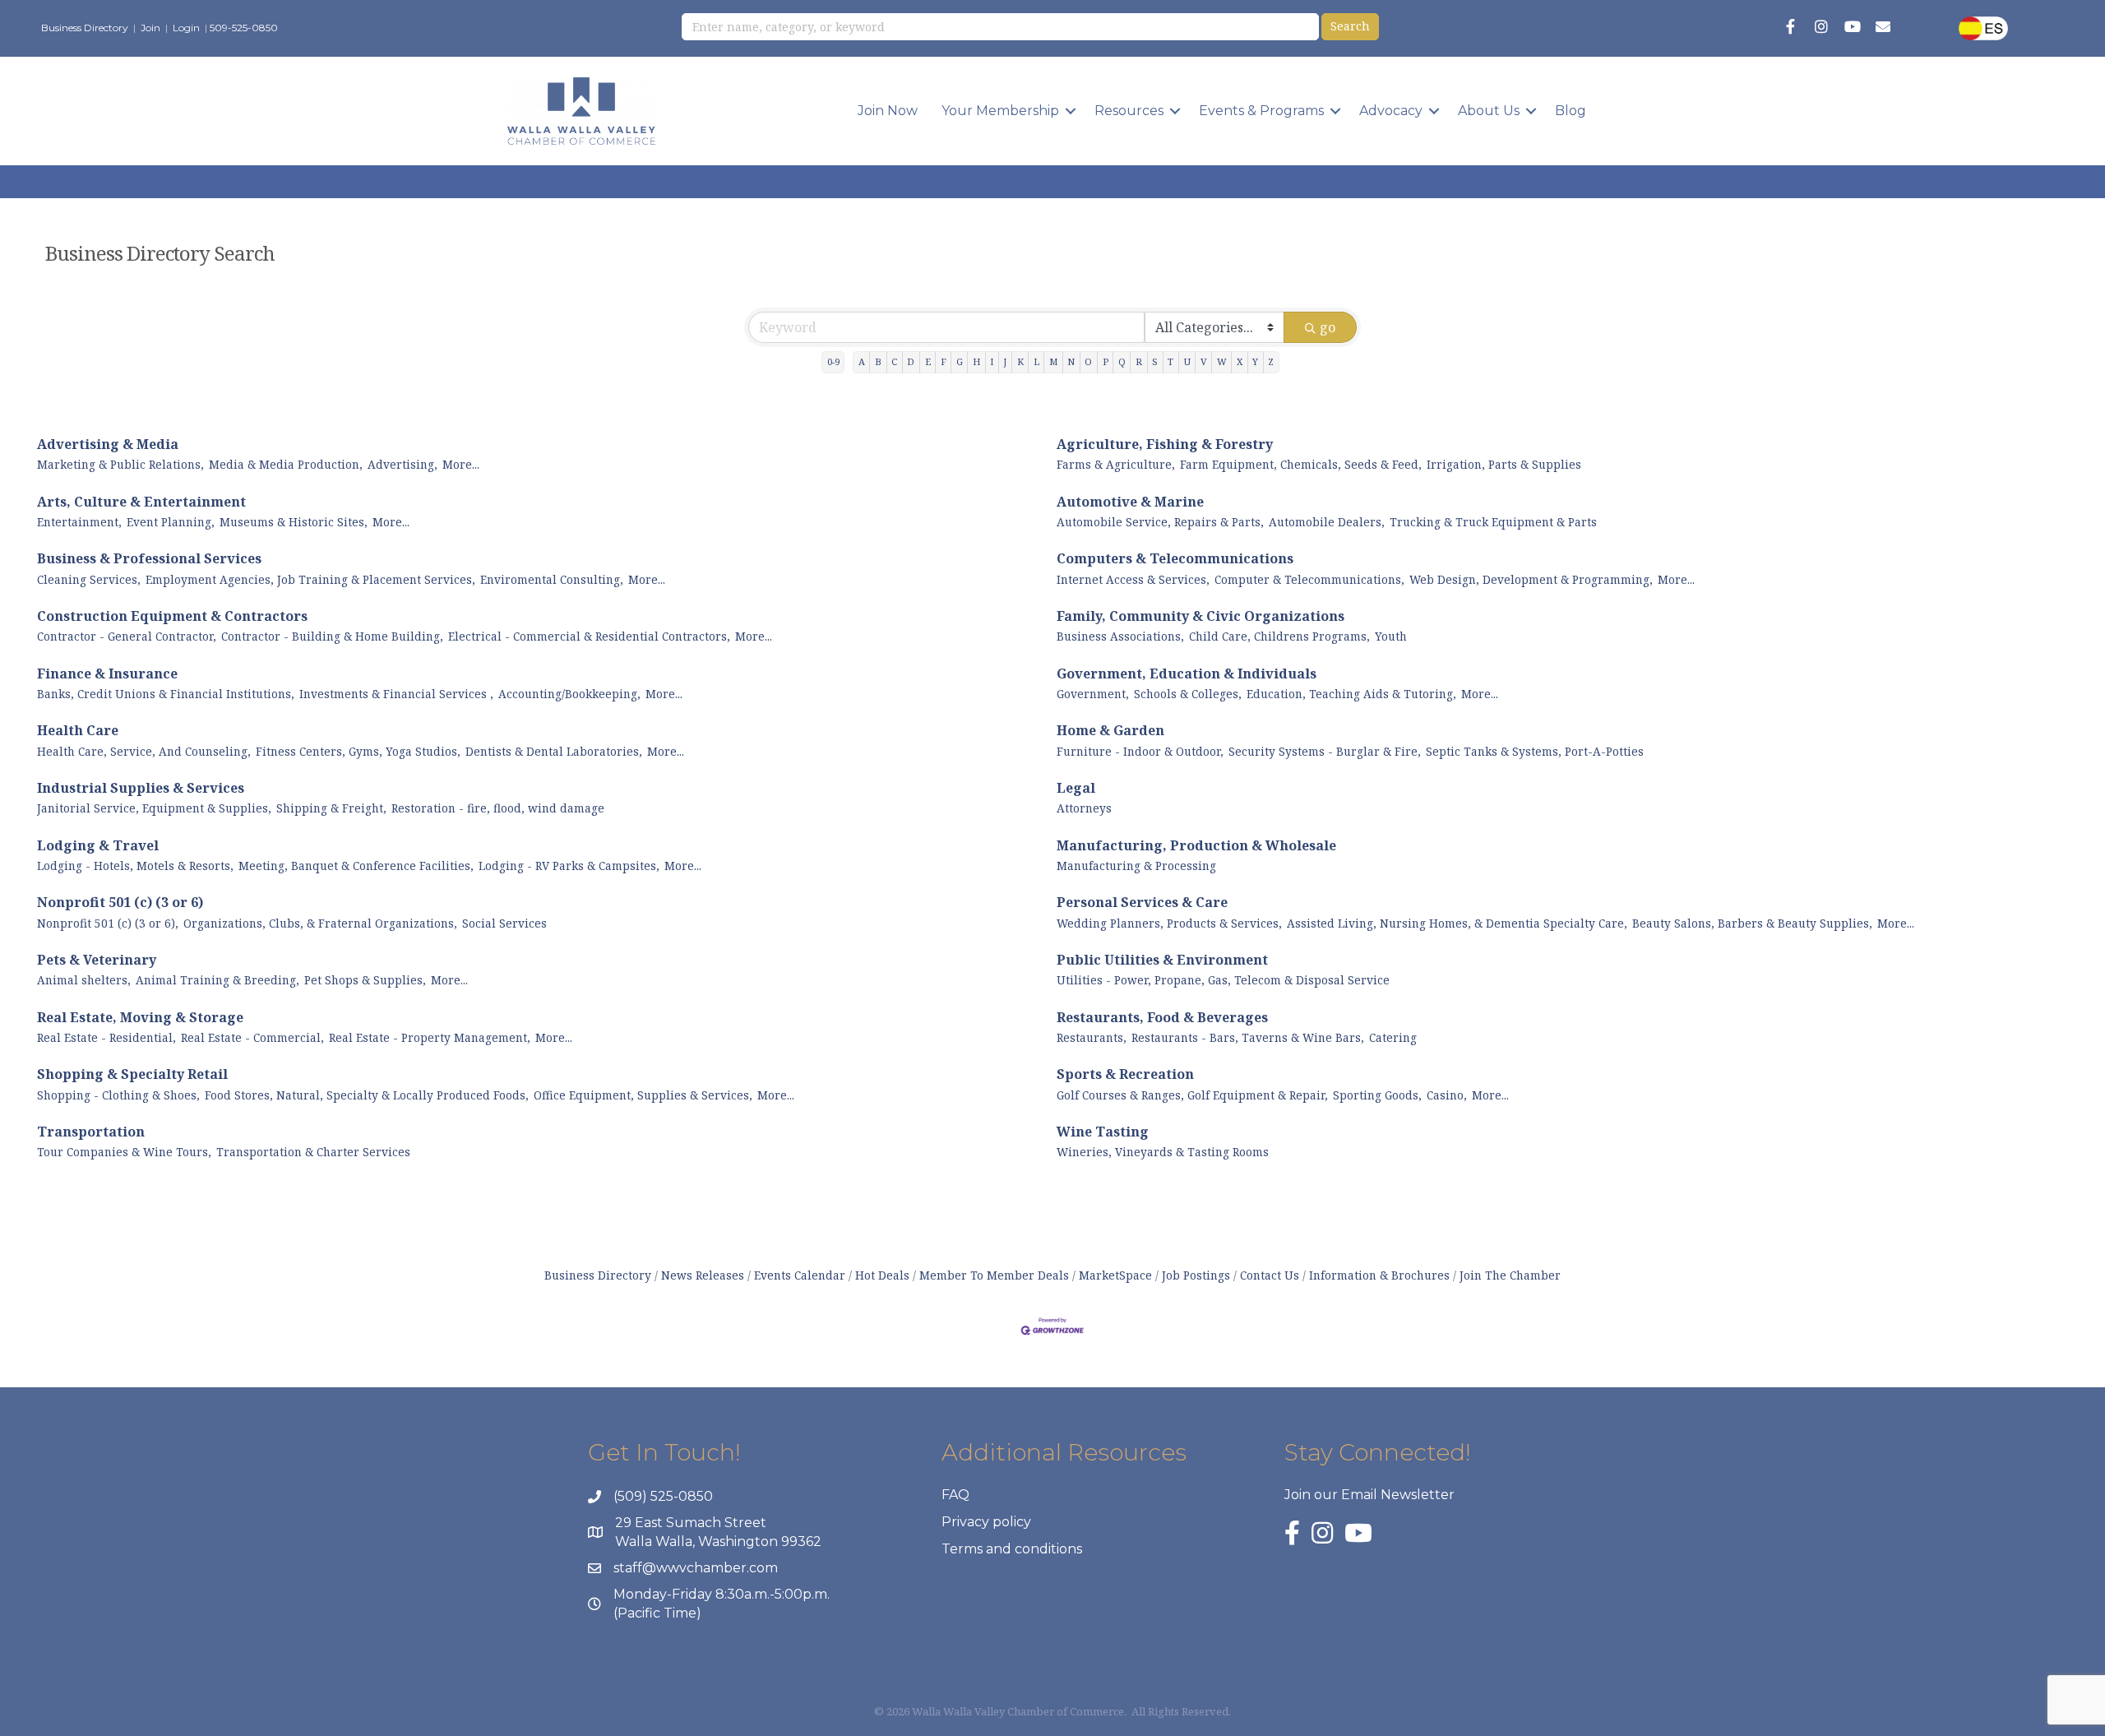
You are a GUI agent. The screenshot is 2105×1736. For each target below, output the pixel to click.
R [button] (1139, 361)
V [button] (1204, 361)
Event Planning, (171, 522)
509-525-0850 (244, 28)
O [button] (1088, 361)
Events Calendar (800, 1275)
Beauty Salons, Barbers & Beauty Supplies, (1752, 923)
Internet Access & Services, (1133, 579)
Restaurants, (1092, 1037)
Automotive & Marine (1130, 502)
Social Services (504, 923)
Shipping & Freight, (331, 808)
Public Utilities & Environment (1162, 960)
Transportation (91, 1132)
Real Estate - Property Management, (430, 1037)
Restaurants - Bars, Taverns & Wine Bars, (1248, 1037)
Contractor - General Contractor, (127, 636)
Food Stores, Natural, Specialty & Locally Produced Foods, (367, 1095)
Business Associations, (1120, 636)
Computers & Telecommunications (1175, 558)
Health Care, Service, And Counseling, (144, 751)
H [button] (976, 361)
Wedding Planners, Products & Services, (1169, 923)
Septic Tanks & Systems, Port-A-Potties (1535, 751)
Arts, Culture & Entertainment (141, 502)
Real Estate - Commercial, (252, 1037)
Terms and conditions (1012, 1549)
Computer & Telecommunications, (1309, 579)
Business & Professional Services (149, 558)
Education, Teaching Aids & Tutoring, (1351, 694)
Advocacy (1391, 111)
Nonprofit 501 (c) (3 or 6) (120, 902)
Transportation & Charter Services (313, 1152)
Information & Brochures (1379, 1275)
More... (461, 464)
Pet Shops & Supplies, (365, 980)
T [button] (1170, 361)
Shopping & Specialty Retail (132, 1074)
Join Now (888, 111)
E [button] (928, 361)
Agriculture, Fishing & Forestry (1165, 444)
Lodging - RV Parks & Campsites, (569, 866)
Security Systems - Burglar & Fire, (1325, 751)
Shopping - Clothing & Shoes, (118, 1095)
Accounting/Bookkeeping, (569, 694)
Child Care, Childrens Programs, (1279, 636)
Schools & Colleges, (1188, 694)
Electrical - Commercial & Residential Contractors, (589, 636)
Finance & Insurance (107, 674)
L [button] (1036, 361)
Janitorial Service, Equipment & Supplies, (154, 808)
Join (150, 28)
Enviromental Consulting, (552, 579)
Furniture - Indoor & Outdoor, (1140, 751)
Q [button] (1122, 361)
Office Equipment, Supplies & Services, (643, 1095)
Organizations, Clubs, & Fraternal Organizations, (320, 923)
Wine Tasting (1103, 1132)
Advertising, (402, 464)
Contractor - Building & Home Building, (332, 636)
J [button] (1005, 361)
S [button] (1155, 361)
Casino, (1447, 1095)
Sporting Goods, (1377, 1095)
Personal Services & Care (1142, 902)
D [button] (911, 361)
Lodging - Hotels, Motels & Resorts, (135, 866)
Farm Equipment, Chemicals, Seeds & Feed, (1301, 464)
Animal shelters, (84, 980)
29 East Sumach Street (691, 1523)
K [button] (1020, 361)
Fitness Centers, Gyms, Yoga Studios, (358, 751)
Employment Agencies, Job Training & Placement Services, (310, 579)
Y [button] (1255, 361)
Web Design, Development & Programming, (1531, 579)
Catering (1393, 1037)
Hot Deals (882, 1275)
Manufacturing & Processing (1136, 866)
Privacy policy (986, 1522)
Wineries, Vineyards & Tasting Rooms (1163, 1152)
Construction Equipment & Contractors (172, 616)
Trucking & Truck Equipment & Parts (1493, 522)
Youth (1391, 636)
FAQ (955, 1495)
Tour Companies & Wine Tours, (124, 1152)
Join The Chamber (1510, 1275)
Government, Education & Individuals (1187, 674)
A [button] (862, 361)
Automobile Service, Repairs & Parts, (1160, 522)
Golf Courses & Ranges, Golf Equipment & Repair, (1192, 1095)
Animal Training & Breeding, (217, 980)
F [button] (944, 361)
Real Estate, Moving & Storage (140, 1017)
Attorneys (1084, 808)
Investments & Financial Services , (396, 694)
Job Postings (1196, 1275)
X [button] (1240, 361)
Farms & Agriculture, (1116, 464)
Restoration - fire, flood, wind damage (498, 808)
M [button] (1053, 361)
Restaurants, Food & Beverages (1162, 1017)
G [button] (960, 361)
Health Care (78, 730)
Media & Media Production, (286, 464)
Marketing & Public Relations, (120, 464)
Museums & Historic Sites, (294, 522)
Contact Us (1270, 1275)
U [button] (1187, 361)
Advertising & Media (108, 444)
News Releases (703, 1275)
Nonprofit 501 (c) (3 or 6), (108, 923)
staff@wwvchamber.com (696, 1568)
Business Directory (85, 28)
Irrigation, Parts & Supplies (1504, 464)
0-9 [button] (833, 361)
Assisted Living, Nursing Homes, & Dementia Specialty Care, (1457, 923)
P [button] (1106, 361)
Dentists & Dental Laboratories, (554, 751)
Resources (1129, 111)
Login (186, 28)
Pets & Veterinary (97, 960)
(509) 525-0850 (663, 1496)
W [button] (1222, 361)
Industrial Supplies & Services (141, 788)
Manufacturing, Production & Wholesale (1196, 845)
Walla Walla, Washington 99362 (718, 1542)
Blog (1571, 111)
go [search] (1328, 327)
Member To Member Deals (994, 1275)
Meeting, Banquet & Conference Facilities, (356, 866)
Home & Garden (1110, 730)
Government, (1093, 694)
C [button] (894, 361)
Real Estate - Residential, (106, 1037)
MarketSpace (1115, 1275)
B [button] (878, 361)
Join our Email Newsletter (1369, 1495)
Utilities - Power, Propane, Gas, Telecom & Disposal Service (1223, 980)
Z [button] (1271, 361)
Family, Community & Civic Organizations (1201, 616)
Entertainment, (79, 522)
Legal (1076, 788)
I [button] (992, 361)
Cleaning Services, (89, 579)
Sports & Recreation (1125, 1074)
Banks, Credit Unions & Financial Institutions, (166, 694)
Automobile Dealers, (1327, 522)
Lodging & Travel (98, 845)
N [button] (1071, 361)
